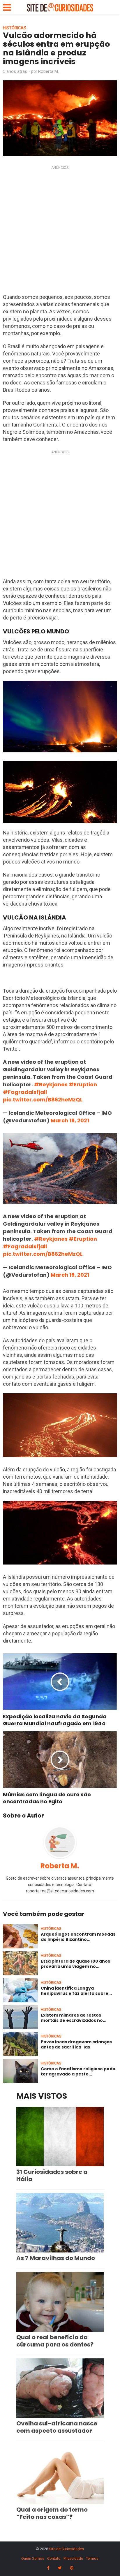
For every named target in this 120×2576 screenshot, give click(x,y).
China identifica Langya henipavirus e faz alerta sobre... (76, 1991)
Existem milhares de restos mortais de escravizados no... (74, 2018)
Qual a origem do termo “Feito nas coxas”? (52, 2513)
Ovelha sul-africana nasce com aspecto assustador (57, 2427)
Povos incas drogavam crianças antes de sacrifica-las (76, 2044)
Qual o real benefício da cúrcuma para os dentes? (55, 2341)
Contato (54, 2558)
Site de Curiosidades (66, 2549)
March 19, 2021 (70, 1120)
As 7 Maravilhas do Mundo (56, 2258)
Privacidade (73, 2558)
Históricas (15, 28)
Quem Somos (33, 2558)
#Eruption (83, 1084)
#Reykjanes (51, 1084)
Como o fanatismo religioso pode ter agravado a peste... (78, 2071)
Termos (92, 2558)
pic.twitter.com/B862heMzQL (43, 1100)
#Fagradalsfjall (25, 1092)
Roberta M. (48, 71)
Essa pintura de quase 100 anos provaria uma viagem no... (75, 1964)
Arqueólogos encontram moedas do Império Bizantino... (78, 1937)
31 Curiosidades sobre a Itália (52, 2175)
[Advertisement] (60, 231)
